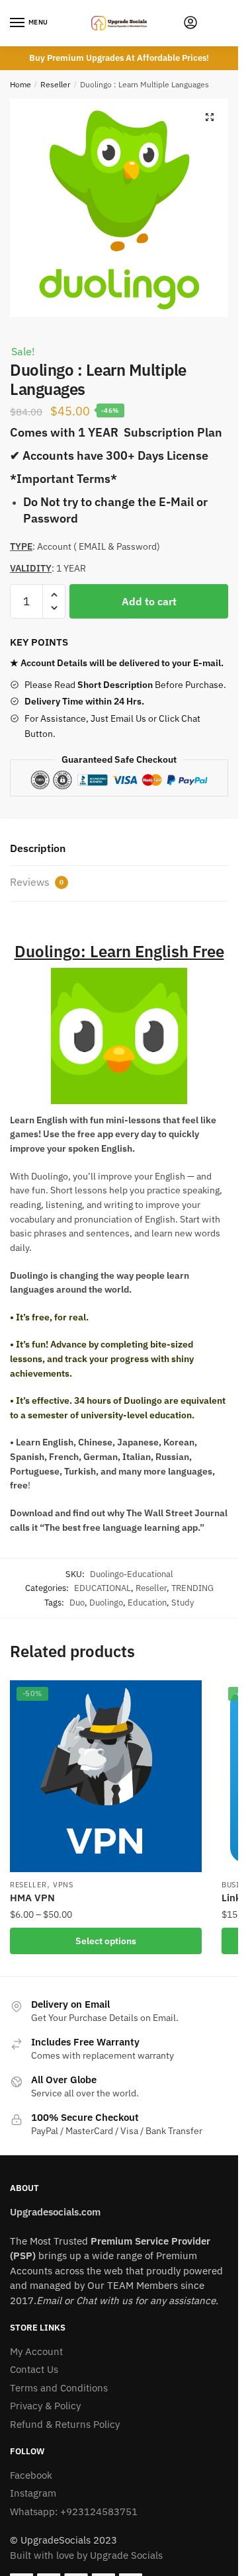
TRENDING (192, 1588)
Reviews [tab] (37, 882)
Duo (77, 1603)
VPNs (63, 1885)
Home (21, 84)
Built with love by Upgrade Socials (86, 2555)
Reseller (55, 84)
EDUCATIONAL (103, 1588)
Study (183, 1603)
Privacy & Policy (45, 2406)
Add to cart (149, 601)
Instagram (33, 2493)
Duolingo (106, 1603)
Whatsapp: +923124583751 (74, 2512)
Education (147, 1603)
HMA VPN (32, 1898)
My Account (36, 2351)
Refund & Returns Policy (65, 2424)
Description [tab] (38, 848)
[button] (210, 117)
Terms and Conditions (59, 2388)
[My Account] (190, 23)
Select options (106, 1941)
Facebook (31, 2475)
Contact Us (34, 2369)
